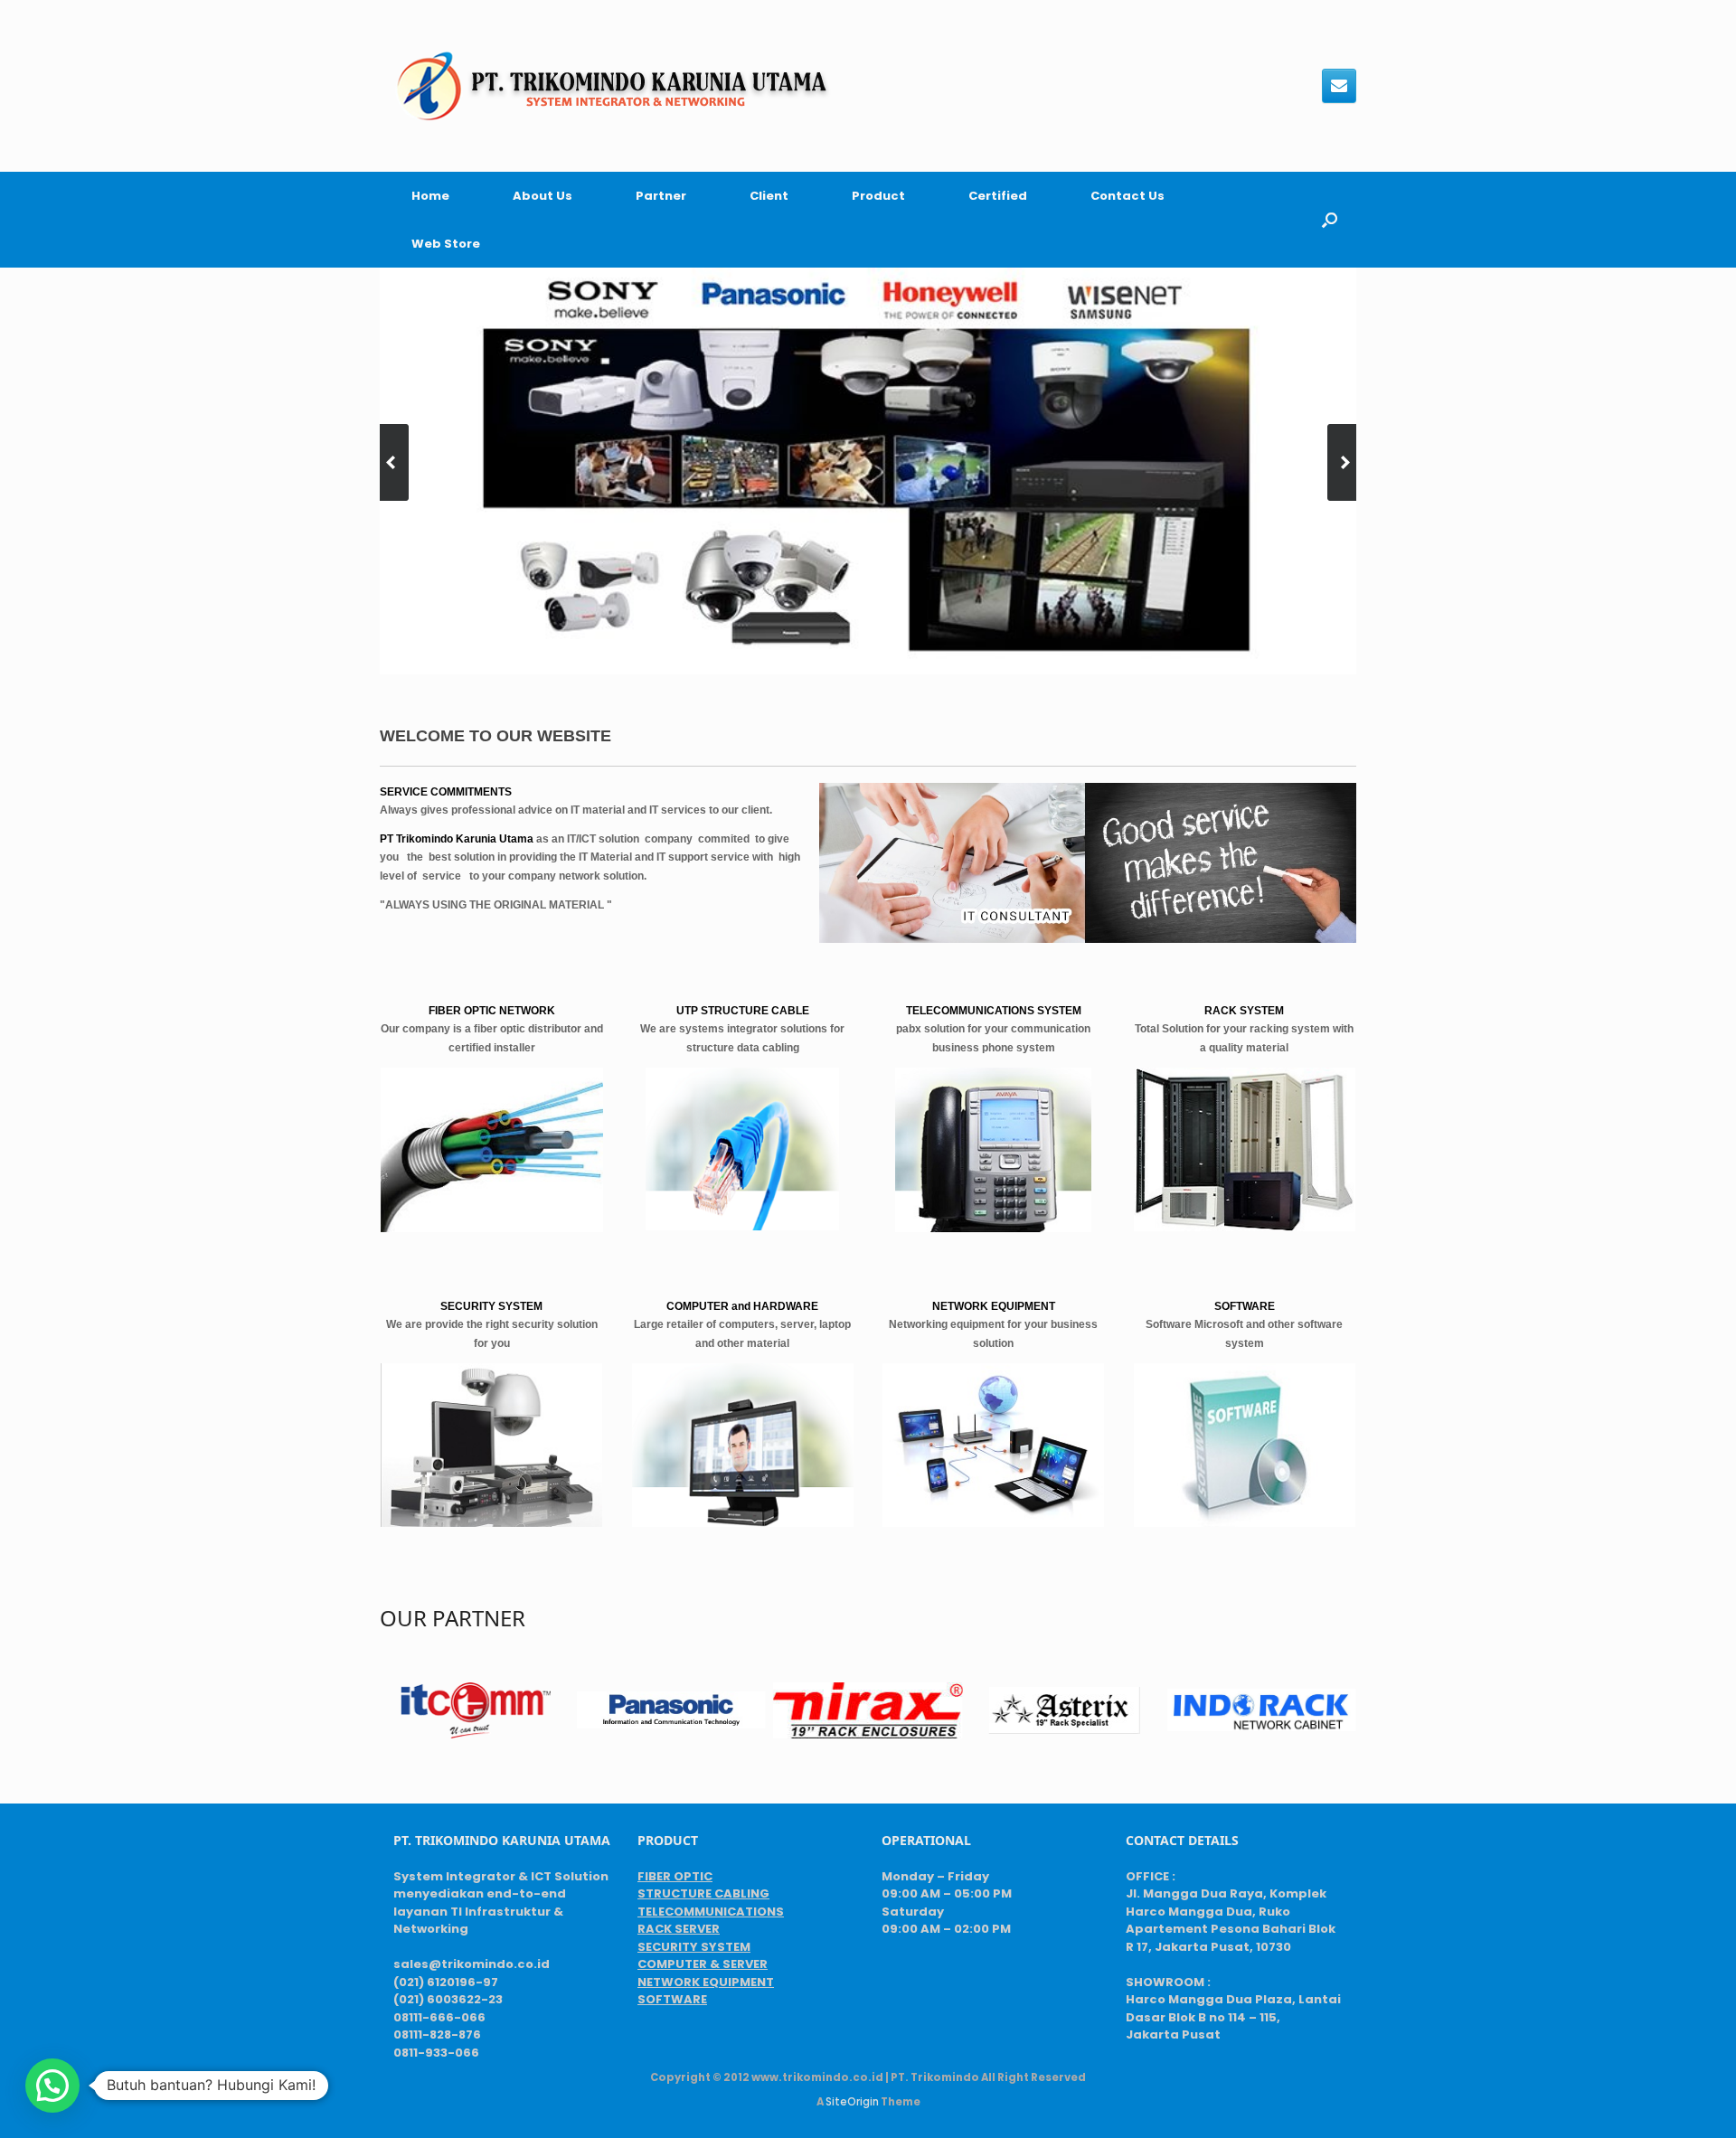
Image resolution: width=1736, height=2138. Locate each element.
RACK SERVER (679, 1929)
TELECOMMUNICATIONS (711, 1912)
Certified (998, 196)
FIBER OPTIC (675, 1876)
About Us (542, 196)
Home (430, 196)
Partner (661, 196)
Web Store (446, 244)
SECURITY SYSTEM (694, 1947)
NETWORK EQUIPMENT (706, 1982)
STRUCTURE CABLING (703, 1893)
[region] (868, 471)
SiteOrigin (852, 2102)
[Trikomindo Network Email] (1339, 86)
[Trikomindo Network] (611, 86)
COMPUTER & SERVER (703, 1964)
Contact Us (1127, 196)
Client (769, 196)
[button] (1330, 220)
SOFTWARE (672, 1999)
